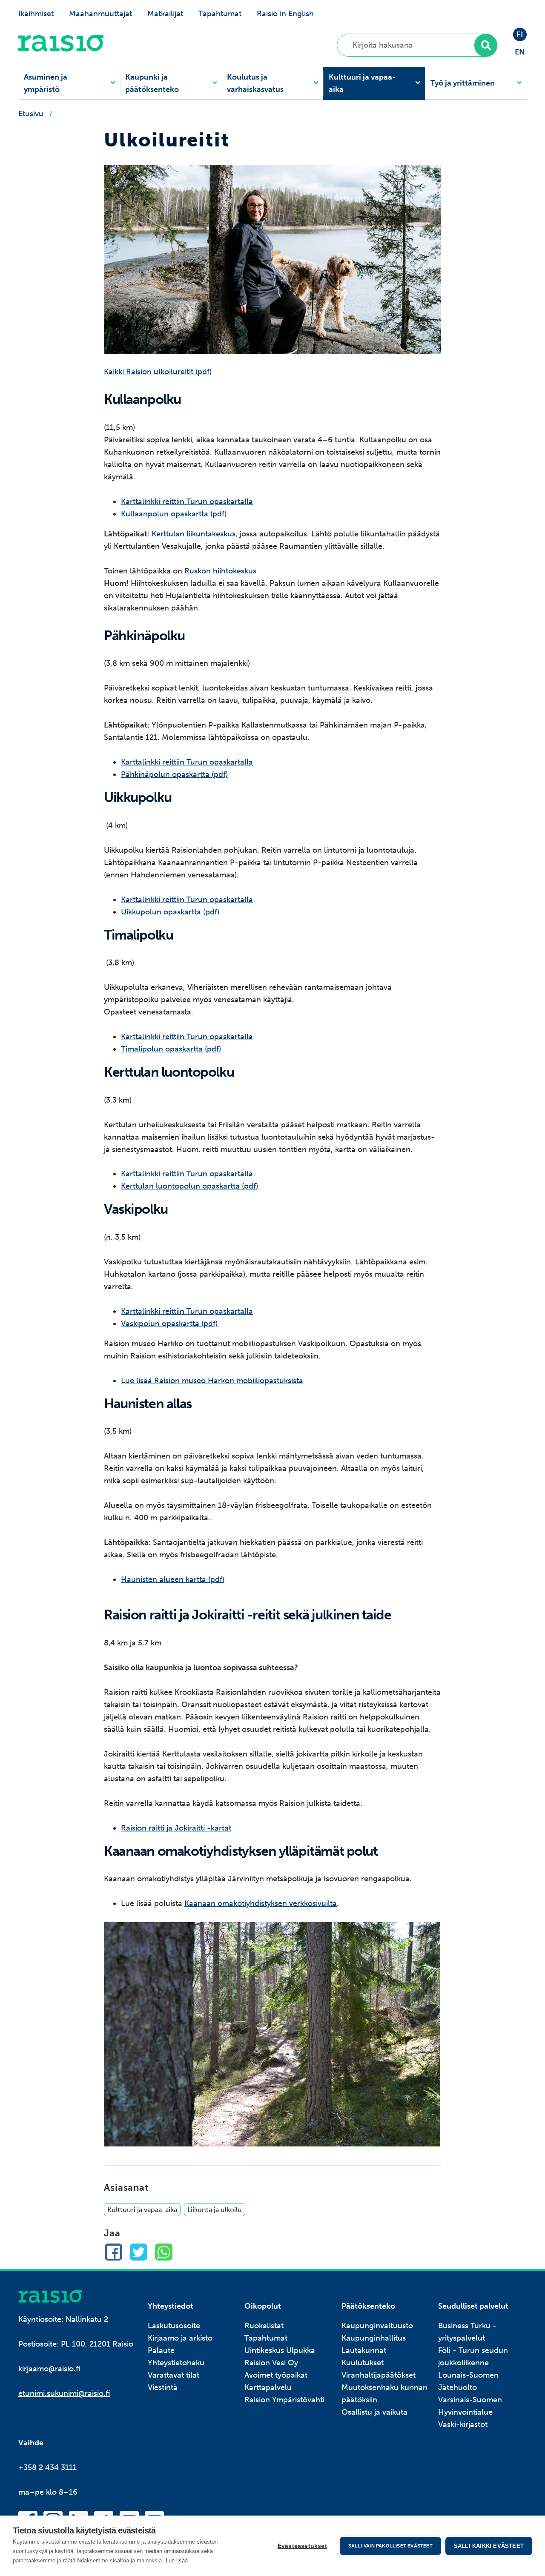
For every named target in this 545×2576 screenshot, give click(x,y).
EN (520, 52)
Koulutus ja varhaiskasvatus (255, 83)
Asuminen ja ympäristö (46, 83)
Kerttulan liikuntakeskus (194, 534)
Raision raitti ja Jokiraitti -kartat (176, 1828)
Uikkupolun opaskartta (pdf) (170, 912)
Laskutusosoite (174, 2326)
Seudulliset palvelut (473, 2306)
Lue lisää (177, 2560)
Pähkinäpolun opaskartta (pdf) (174, 774)
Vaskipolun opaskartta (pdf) (169, 1324)
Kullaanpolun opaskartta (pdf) (174, 514)
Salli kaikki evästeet (489, 2546)
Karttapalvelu (268, 2387)
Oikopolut (263, 2306)
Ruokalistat (264, 2326)
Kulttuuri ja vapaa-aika (362, 83)
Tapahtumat (220, 14)
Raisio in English (285, 14)
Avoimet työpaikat (276, 2375)
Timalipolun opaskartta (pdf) (171, 1049)
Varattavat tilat (174, 2375)
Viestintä (163, 2387)
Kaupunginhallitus (374, 2338)
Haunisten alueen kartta (163, 1579)
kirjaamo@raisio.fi (49, 2369)
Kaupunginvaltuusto (377, 2326)
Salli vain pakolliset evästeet (390, 2546)
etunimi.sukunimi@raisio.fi (64, 2393)
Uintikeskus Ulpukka (280, 2350)
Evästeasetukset (302, 2546)
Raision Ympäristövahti (284, 2400)
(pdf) (215, 1579)
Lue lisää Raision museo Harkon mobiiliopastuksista (212, 1381)
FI (520, 34)
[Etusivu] (61, 49)
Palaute (161, 2350)
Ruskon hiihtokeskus (220, 571)
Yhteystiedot (171, 2306)
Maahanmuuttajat (100, 14)
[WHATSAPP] (164, 2252)
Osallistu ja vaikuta (374, 2412)
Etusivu (31, 114)
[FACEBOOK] (113, 2252)
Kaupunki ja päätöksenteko (152, 83)
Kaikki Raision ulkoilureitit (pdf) (158, 372)
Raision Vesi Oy (271, 2363)
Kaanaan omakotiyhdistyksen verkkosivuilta (261, 1903)
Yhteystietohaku (176, 2363)
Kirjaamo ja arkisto (180, 2338)
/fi (50, 2297)
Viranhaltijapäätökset (379, 2375)
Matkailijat (165, 14)
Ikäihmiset (36, 14)
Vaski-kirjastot (463, 2424)
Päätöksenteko (368, 2306)
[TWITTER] (139, 2252)
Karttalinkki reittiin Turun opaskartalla (187, 501)
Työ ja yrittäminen (463, 83)
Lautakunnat (364, 2350)
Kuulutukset (363, 2363)
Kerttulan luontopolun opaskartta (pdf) (189, 1186)
